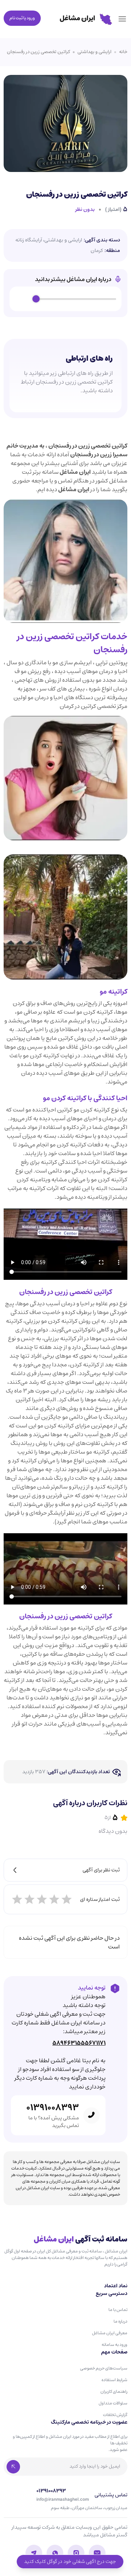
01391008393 (53, 2108)
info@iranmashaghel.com (63, 2500)
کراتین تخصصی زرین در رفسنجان (38, 52)
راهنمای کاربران (114, 2391)
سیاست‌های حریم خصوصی (104, 2368)
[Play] (23, 299)
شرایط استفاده (114, 2380)
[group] (65, 299)
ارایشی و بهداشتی (94, 52)
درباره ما (120, 2321)
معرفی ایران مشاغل (110, 2333)
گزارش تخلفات (115, 2415)
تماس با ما (118, 2310)
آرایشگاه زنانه (29, 240)
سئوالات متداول (113, 2403)
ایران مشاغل (75, 472)
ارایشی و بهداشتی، (63, 240)
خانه (123, 52)
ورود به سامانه (114, 2345)
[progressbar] (76, 299)
